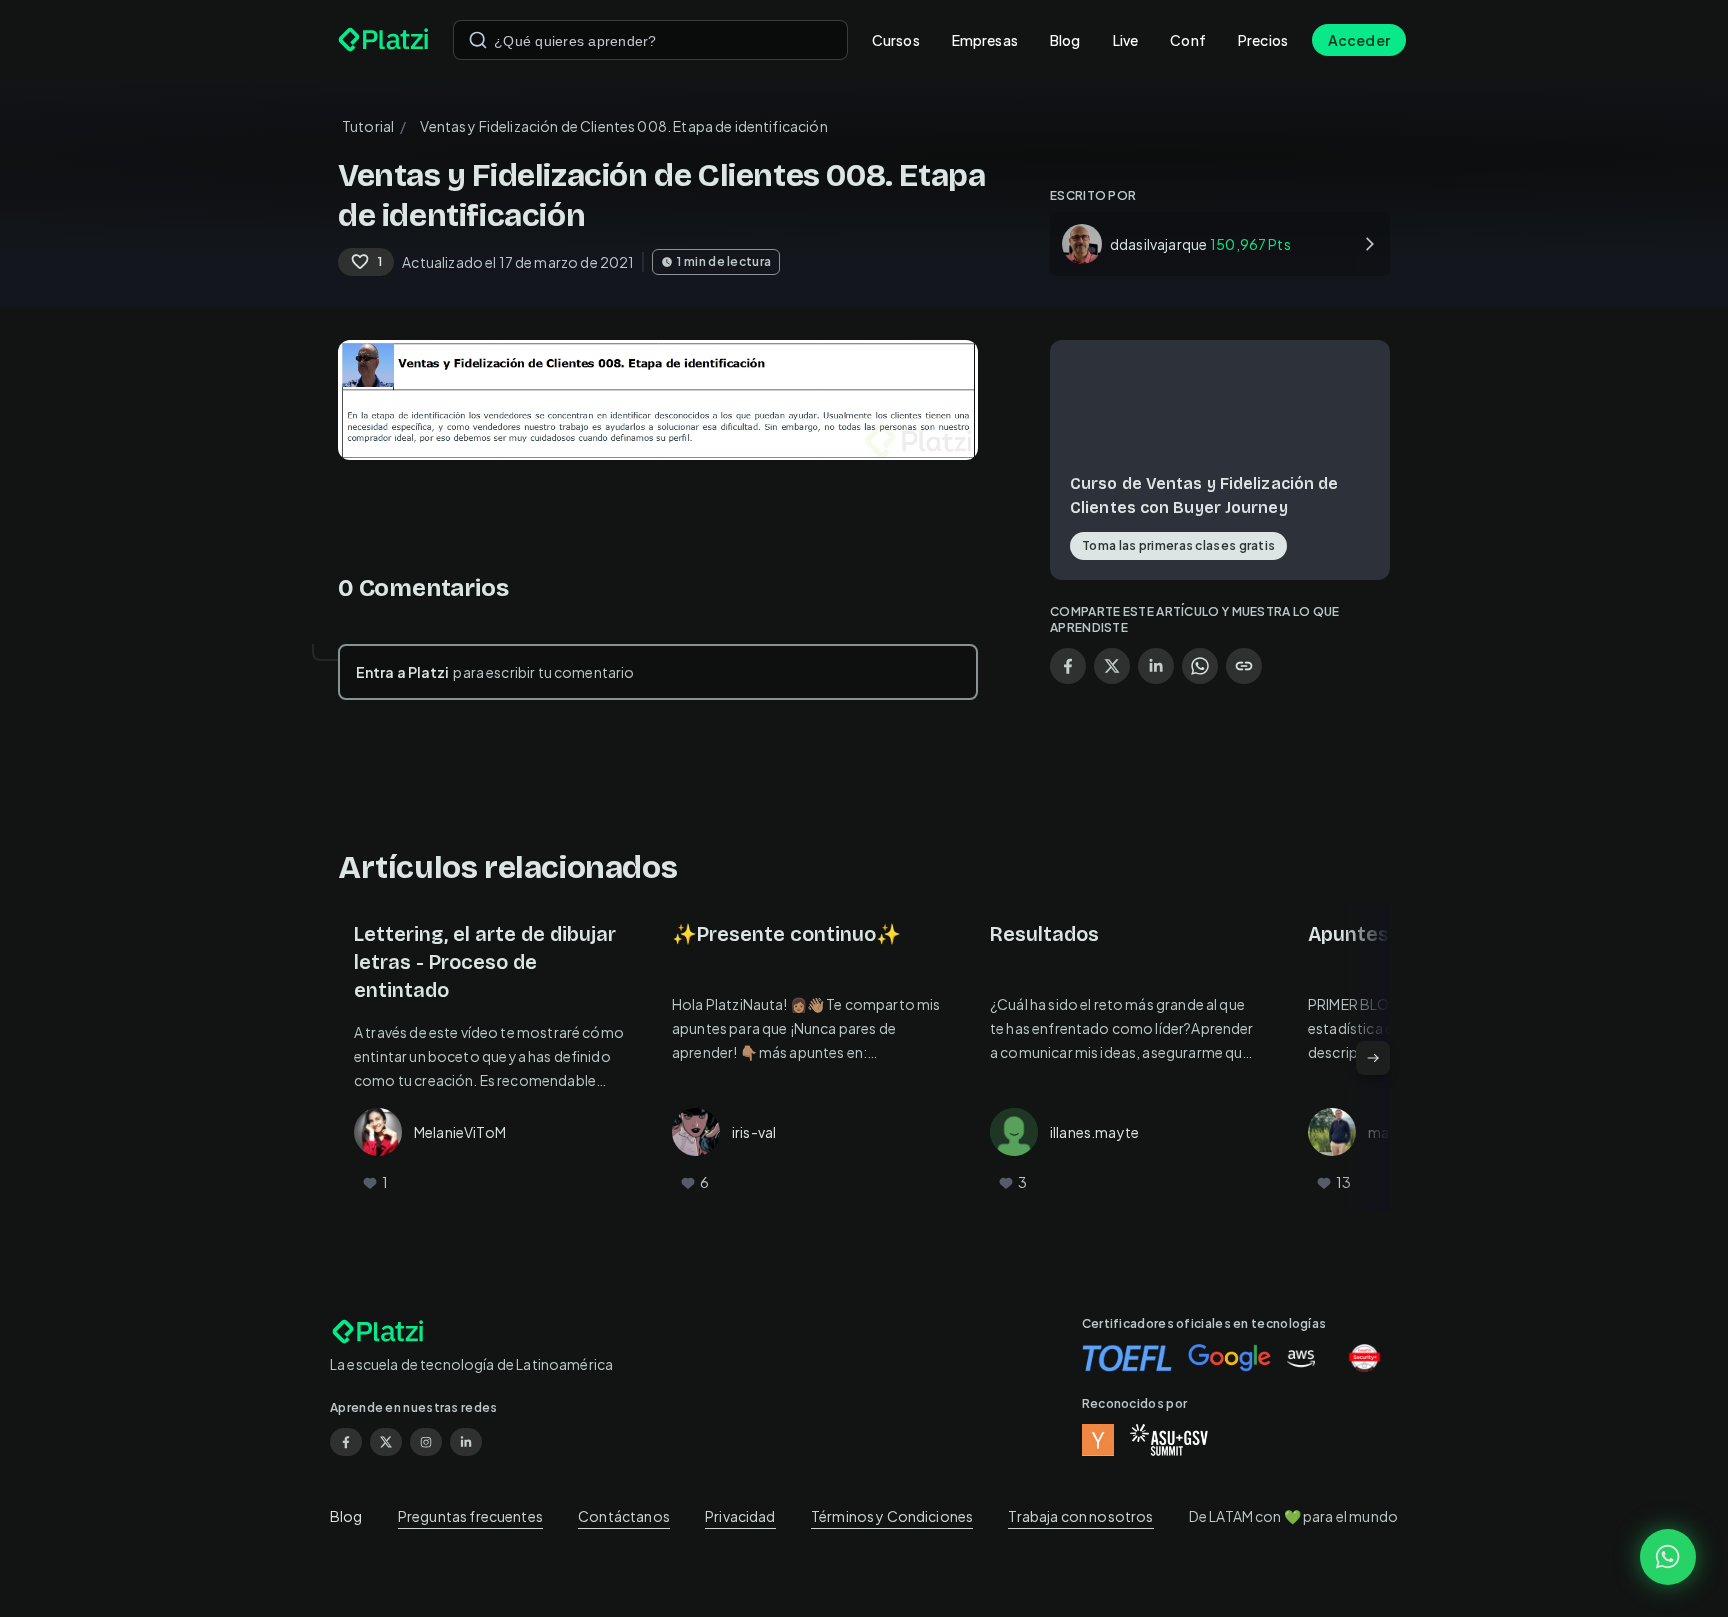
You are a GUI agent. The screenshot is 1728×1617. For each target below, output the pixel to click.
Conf (1188, 40)
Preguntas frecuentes (470, 1516)
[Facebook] (346, 1442)
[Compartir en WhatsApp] (1200, 666)
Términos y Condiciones (892, 1516)
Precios (1263, 40)
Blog (1065, 40)
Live (1126, 40)
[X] (386, 1442)
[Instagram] (426, 1442)
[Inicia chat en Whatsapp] (1668, 1557)
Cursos (896, 40)
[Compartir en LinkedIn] (1156, 666)
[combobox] (650, 40)
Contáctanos (624, 1516)
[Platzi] (383, 40)
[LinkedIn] (466, 1442)
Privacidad (740, 1516)
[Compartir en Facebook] (1068, 666)
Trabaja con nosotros (1080, 1516)
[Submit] (478, 40)
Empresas (985, 40)
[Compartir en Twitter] (1112, 666)
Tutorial (368, 126)
